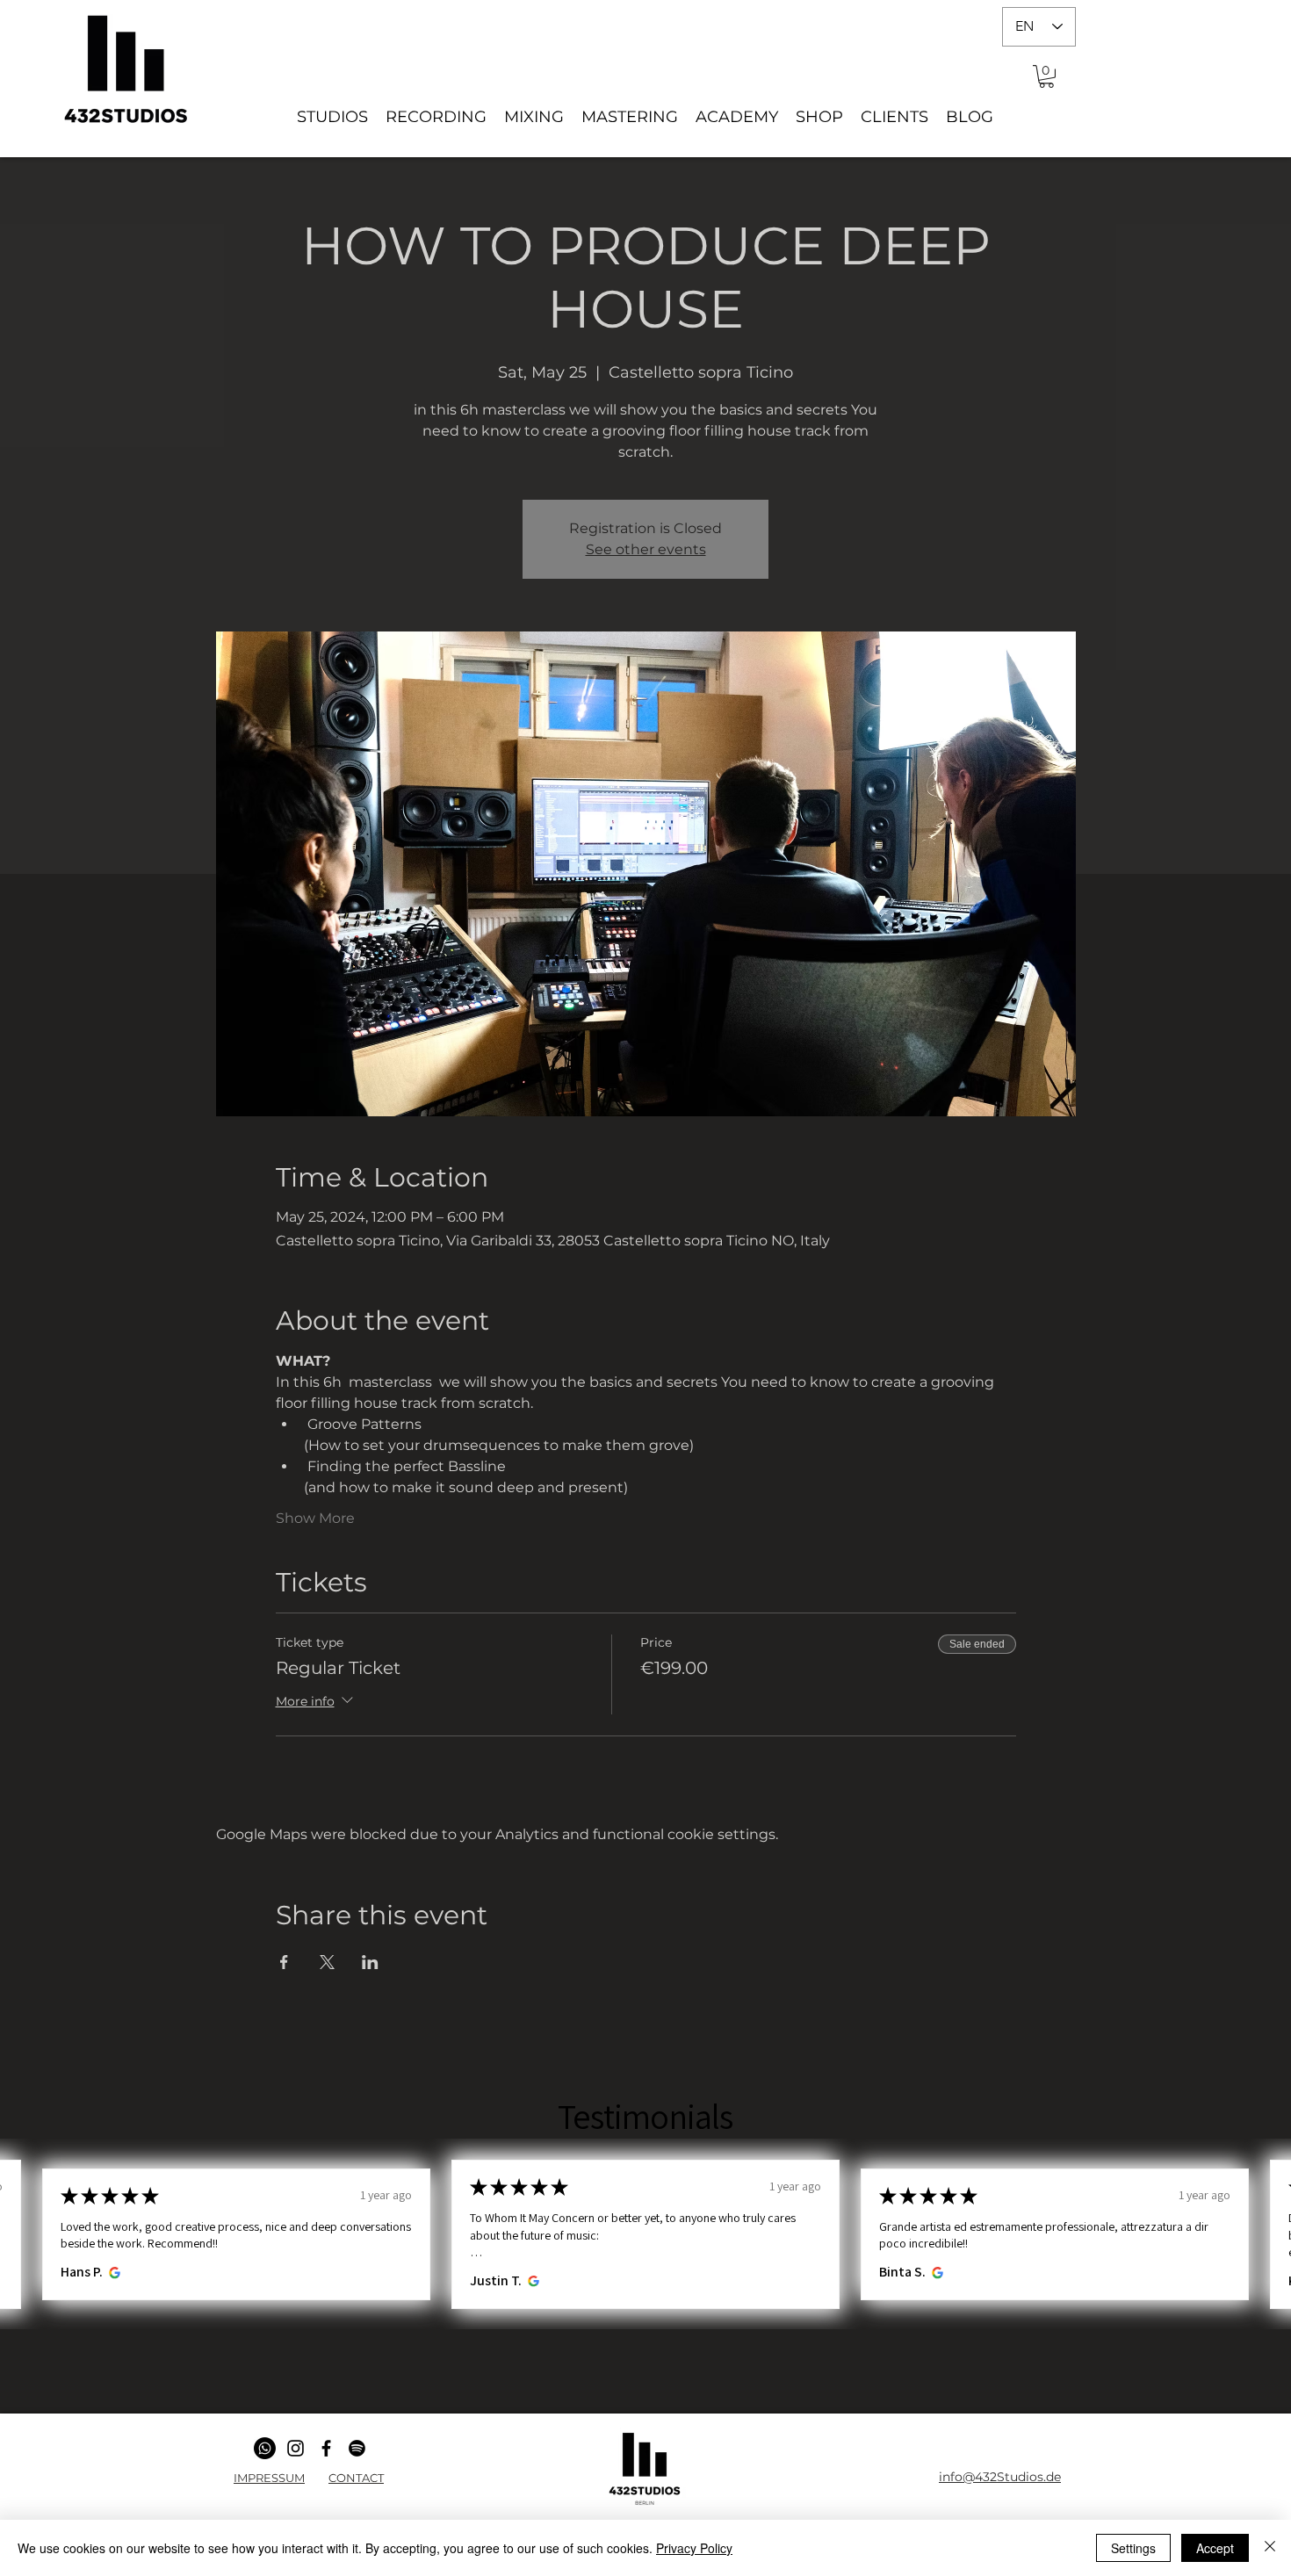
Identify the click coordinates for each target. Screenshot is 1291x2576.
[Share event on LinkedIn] (370, 1962)
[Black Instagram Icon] (296, 2448)
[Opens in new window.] (112, 2272)
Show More (315, 1518)
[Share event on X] (327, 1962)
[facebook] (326, 2448)
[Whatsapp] (265, 2448)
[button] (1046, 76)
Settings (1133, 2548)
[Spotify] (357, 2448)
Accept (1215, 2548)
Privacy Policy (694, 2548)
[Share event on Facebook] (284, 1962)
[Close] (1270, 2548)
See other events (646, 549)
